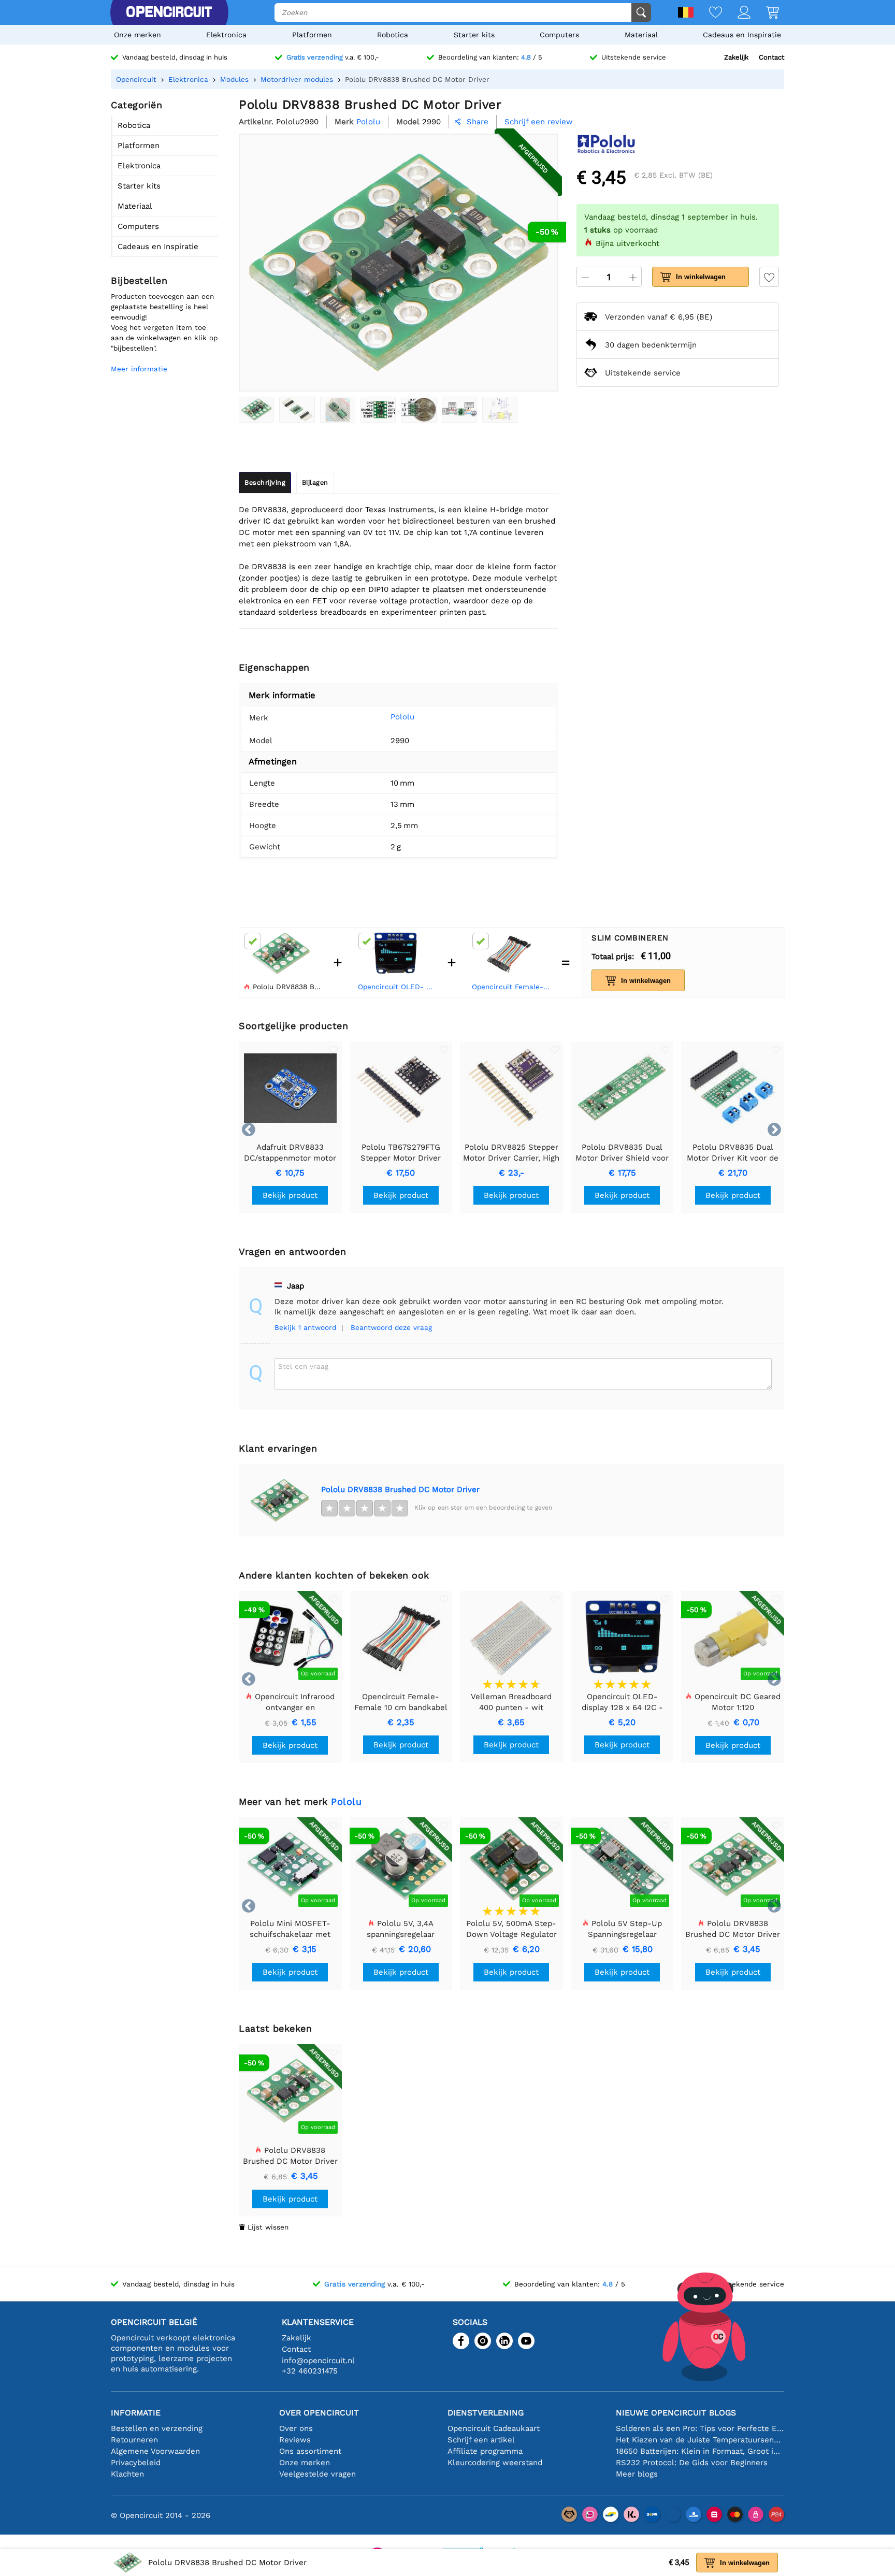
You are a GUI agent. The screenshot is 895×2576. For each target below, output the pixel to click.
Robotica (393, 35)
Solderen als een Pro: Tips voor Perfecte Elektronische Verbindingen (700, 2428)
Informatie (136, 2413)
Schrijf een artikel (481, 2440)
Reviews (295, 2440)
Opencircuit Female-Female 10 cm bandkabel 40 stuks (512, 987)
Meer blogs (637, 2474)
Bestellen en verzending (157, 2428)
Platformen (312, 35)
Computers (559, 35)
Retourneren (134, 2440)
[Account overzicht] (736, 13)
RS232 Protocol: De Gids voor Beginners (692, 2463)
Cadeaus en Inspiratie (742, 35)
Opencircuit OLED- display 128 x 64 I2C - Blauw (398, 987)
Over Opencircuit (319, 2413)
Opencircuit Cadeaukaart (494, 2428)
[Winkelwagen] (765, 13)
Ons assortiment (310, 2451)
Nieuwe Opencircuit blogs (676, 2413)
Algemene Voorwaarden (155, 2451)
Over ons (296, 2428)
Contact (771, 57)
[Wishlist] (708, 13)
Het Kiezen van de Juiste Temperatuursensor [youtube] (700, 2440)
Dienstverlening (486, 2413)
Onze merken (138, 35)
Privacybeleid (136, 2463)
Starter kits (474, 35)
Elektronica (226, 35)
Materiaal (641, 35)
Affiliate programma (485, 2451)
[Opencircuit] (169, 12)
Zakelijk (736, 57)
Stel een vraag (303, 1366)
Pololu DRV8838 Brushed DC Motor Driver (400, 1489)
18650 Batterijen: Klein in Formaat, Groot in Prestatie (700, 2451)
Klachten (127, 2474)
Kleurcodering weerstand (495, 2463)
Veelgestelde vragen (317, 2474)
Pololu (402, 717)
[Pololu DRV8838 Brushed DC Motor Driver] (256, 410)
